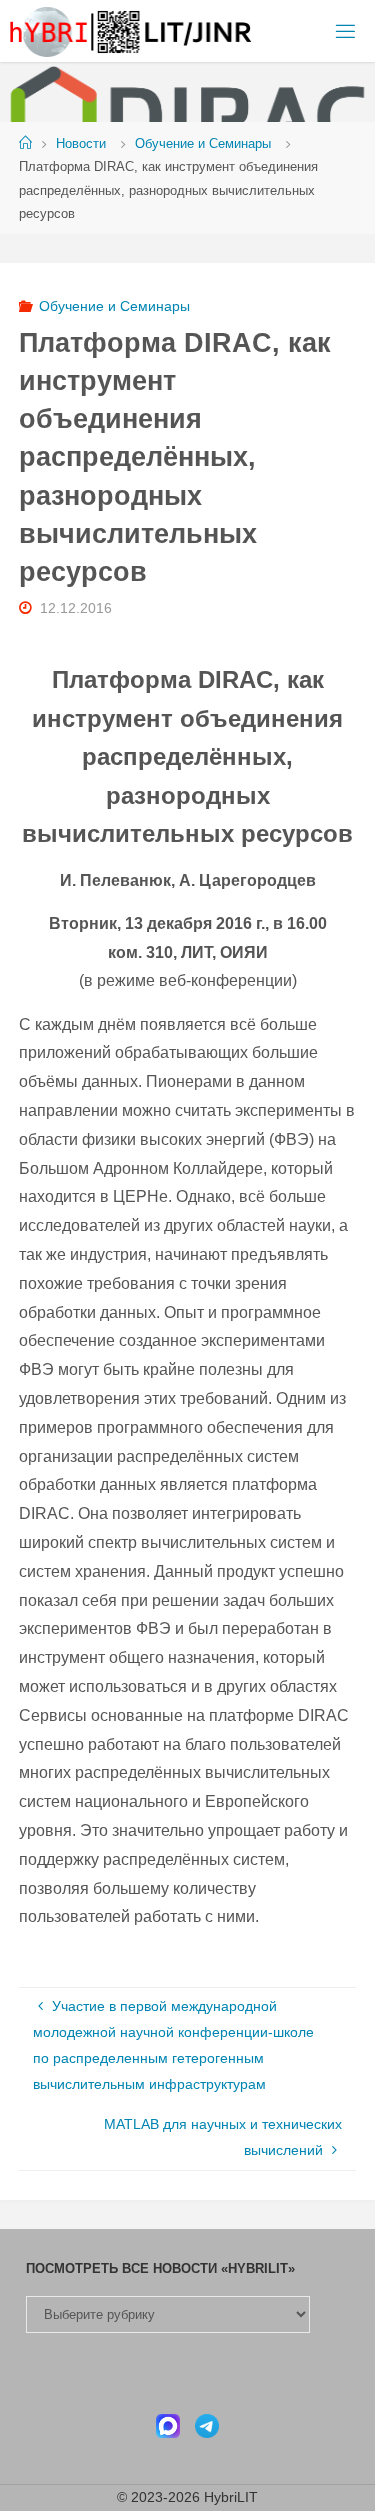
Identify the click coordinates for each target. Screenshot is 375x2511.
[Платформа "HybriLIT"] (131, 31)
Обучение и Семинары (203, 143)
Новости (81, 143)
